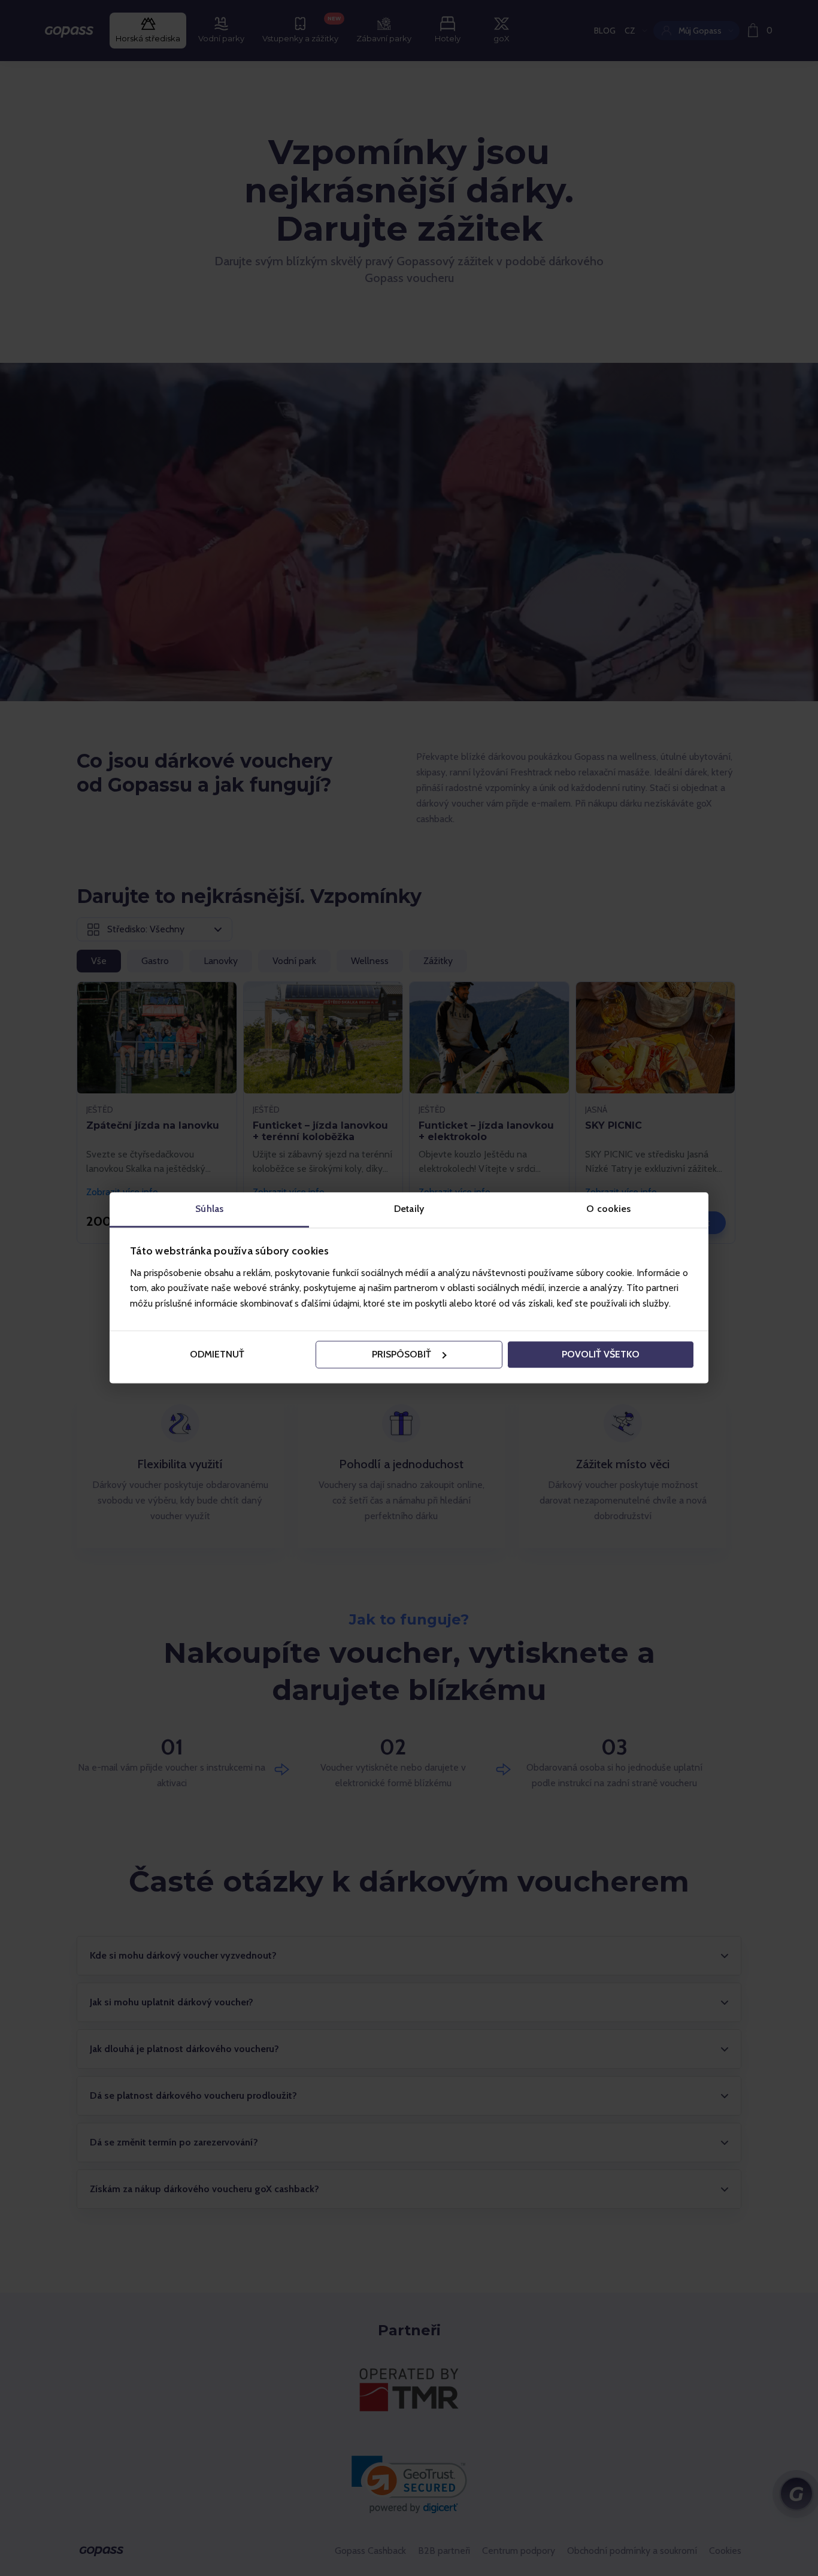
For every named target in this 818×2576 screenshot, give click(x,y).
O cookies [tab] (608, 1209)
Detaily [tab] (409, 1209)
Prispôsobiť (402, 1354)
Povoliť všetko (601, 1354)
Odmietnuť (217, 1354)
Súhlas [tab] (209, 1209)
